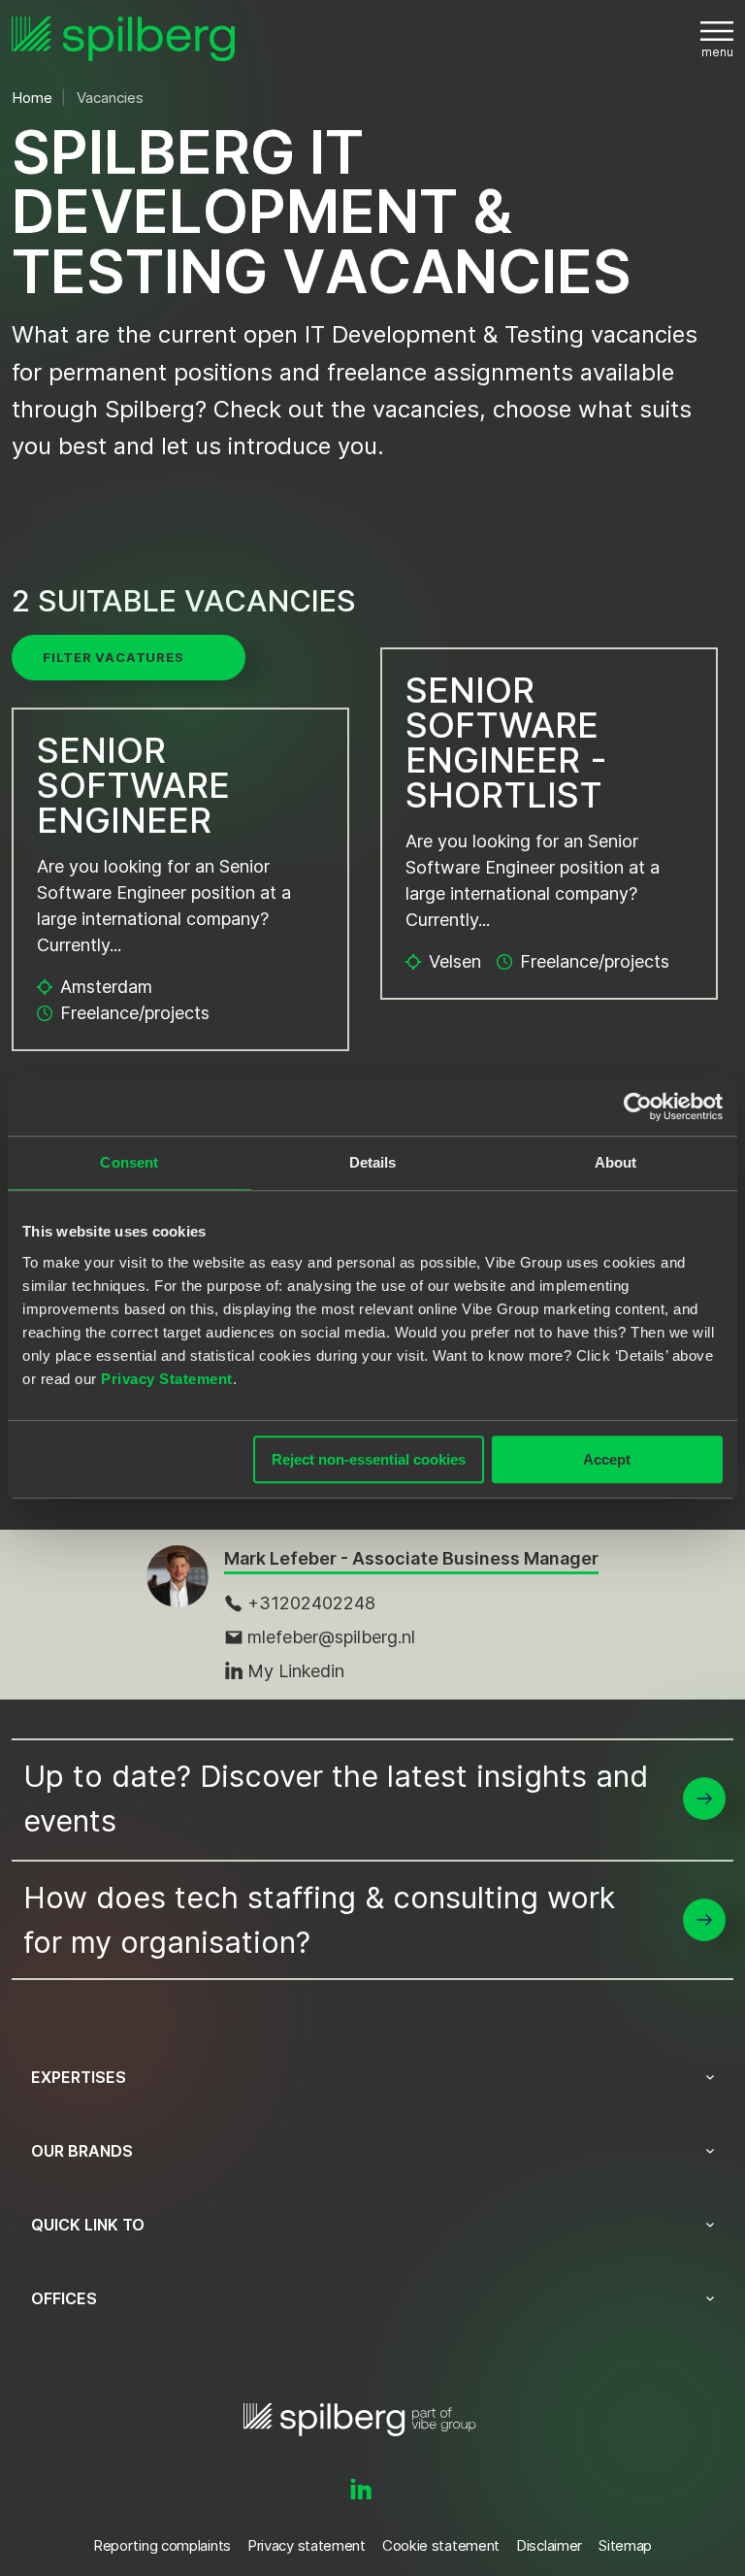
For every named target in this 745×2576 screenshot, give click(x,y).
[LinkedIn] (361, 2491)
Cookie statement (441, 2545)
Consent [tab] (129, 1162)
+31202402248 (311, 1603)
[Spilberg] (123, 39)
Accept (607, 1459)
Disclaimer (549, 2545)
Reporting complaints (162, 2545)
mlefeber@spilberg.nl (331, 1637)
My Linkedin (296, 1671)
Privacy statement (307, 2545)
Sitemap (625, 2545)
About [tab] (616, 1162)
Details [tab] (373, 1162)
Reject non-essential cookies (369, 1459)
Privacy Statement (167, 1379)
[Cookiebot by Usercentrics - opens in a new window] (638, 1106)
